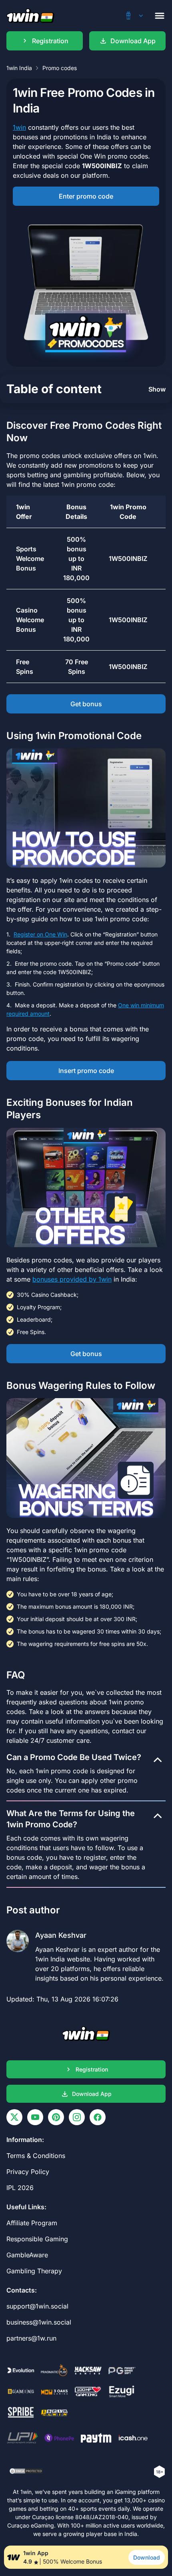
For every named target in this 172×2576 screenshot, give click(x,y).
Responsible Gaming (37, 2239)
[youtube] (35, 2117)
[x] (14, 2117)
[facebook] (98, 2117)
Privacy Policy (28, 2172)
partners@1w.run (31, 2338)
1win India (19, 68)
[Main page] (30, 16)
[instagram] (77, 2117)
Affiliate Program (32, 2223)
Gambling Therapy (34, 2271)
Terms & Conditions (36, 2156)
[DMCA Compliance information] (27, 2472)
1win (19, 127)
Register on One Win (40, 934)
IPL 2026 (20, 2188)
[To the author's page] (86, 1953)
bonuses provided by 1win (72, 1279)
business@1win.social (39, 2322)
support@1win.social (37, 2306)
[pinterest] (56, 2117)
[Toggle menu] (160, 16)
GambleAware (27, 2255)
